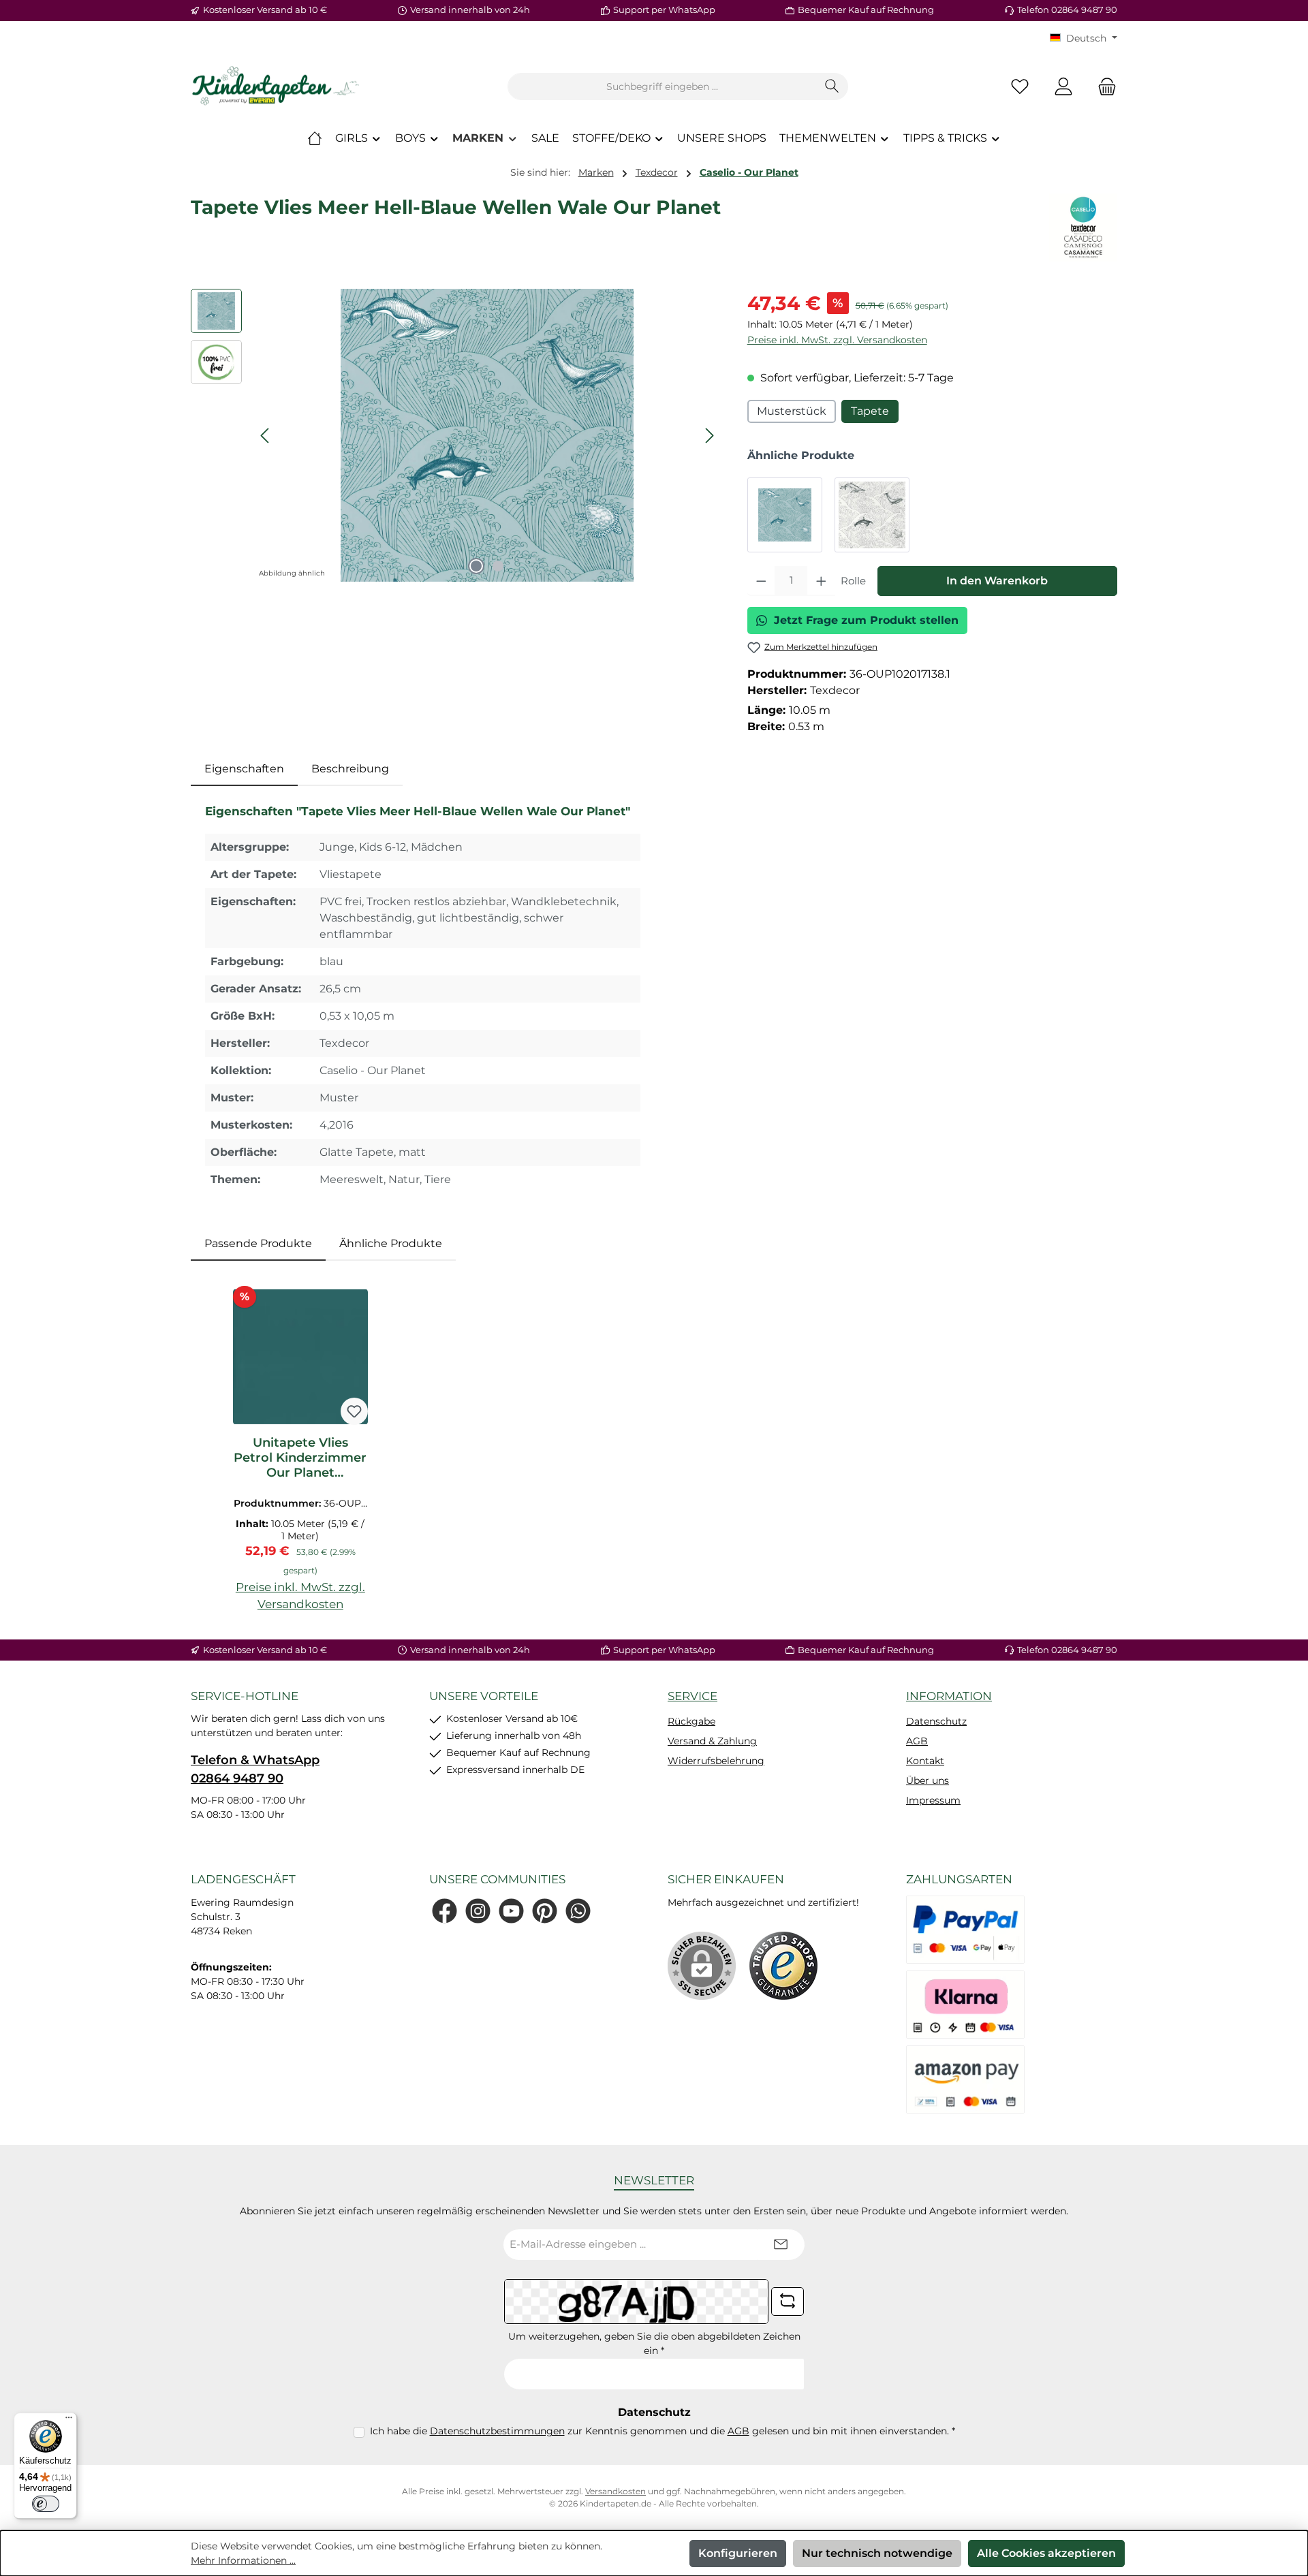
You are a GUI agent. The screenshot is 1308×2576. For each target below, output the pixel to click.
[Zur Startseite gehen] (276, 87)
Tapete (870, 411)
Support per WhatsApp (664, 10)
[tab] (244, 769)
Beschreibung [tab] (350, 769)
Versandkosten (616, 2491)
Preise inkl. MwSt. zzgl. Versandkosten (837, 340)
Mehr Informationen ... (243, 2560)
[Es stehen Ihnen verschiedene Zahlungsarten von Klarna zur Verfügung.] (965, 2005)
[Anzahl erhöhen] (821, 581)
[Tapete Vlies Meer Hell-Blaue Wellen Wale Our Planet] (785, 515)
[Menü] (69, 2421)
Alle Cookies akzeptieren (1046, 2553)
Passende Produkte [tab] (258, 1243)
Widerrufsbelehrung (716, 1761)
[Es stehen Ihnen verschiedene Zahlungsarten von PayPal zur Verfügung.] (965, 1930)
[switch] (46, 2504)
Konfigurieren (738, 2553)
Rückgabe (691, 1721)
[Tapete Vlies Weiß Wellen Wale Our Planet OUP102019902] (872, 515)
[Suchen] (832, 87)
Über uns (928, 1780)
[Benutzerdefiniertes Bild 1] (783, 1966)
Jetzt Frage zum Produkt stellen (866, 620)
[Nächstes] (709, 436)
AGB (917, 1741)
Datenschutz (936, 1721)
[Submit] (781, 2245)
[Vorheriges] (266, 436)
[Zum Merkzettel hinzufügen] (354, 1411)
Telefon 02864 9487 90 (1067, 10)
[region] (455, 435)
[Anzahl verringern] (761, 581)
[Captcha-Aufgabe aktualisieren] (788, 2302)
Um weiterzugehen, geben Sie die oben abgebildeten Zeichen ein (654, 2343)
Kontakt (925, 1761)
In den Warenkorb (997, 581)
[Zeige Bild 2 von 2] (498, 566)
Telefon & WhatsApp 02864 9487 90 (255, 1769)
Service (692, 1696)
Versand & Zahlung (712, 1741)
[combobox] (662, 87)
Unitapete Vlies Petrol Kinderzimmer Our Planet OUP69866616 (300, 1458)
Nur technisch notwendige (877, 2553)
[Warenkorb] (1103, 87)
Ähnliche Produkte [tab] (391, 1243)
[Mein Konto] (1063, 87)
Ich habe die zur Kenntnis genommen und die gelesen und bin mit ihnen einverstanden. (663, 2431)
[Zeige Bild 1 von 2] (476, 566)
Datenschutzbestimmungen (497, 2431)
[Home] (315, 138)
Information (949, 1696)
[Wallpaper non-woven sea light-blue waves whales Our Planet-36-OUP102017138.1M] (487, 435)
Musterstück (792, 411)
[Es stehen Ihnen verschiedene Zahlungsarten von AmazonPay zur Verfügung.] (965, 2079)
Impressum (933, 1800)
